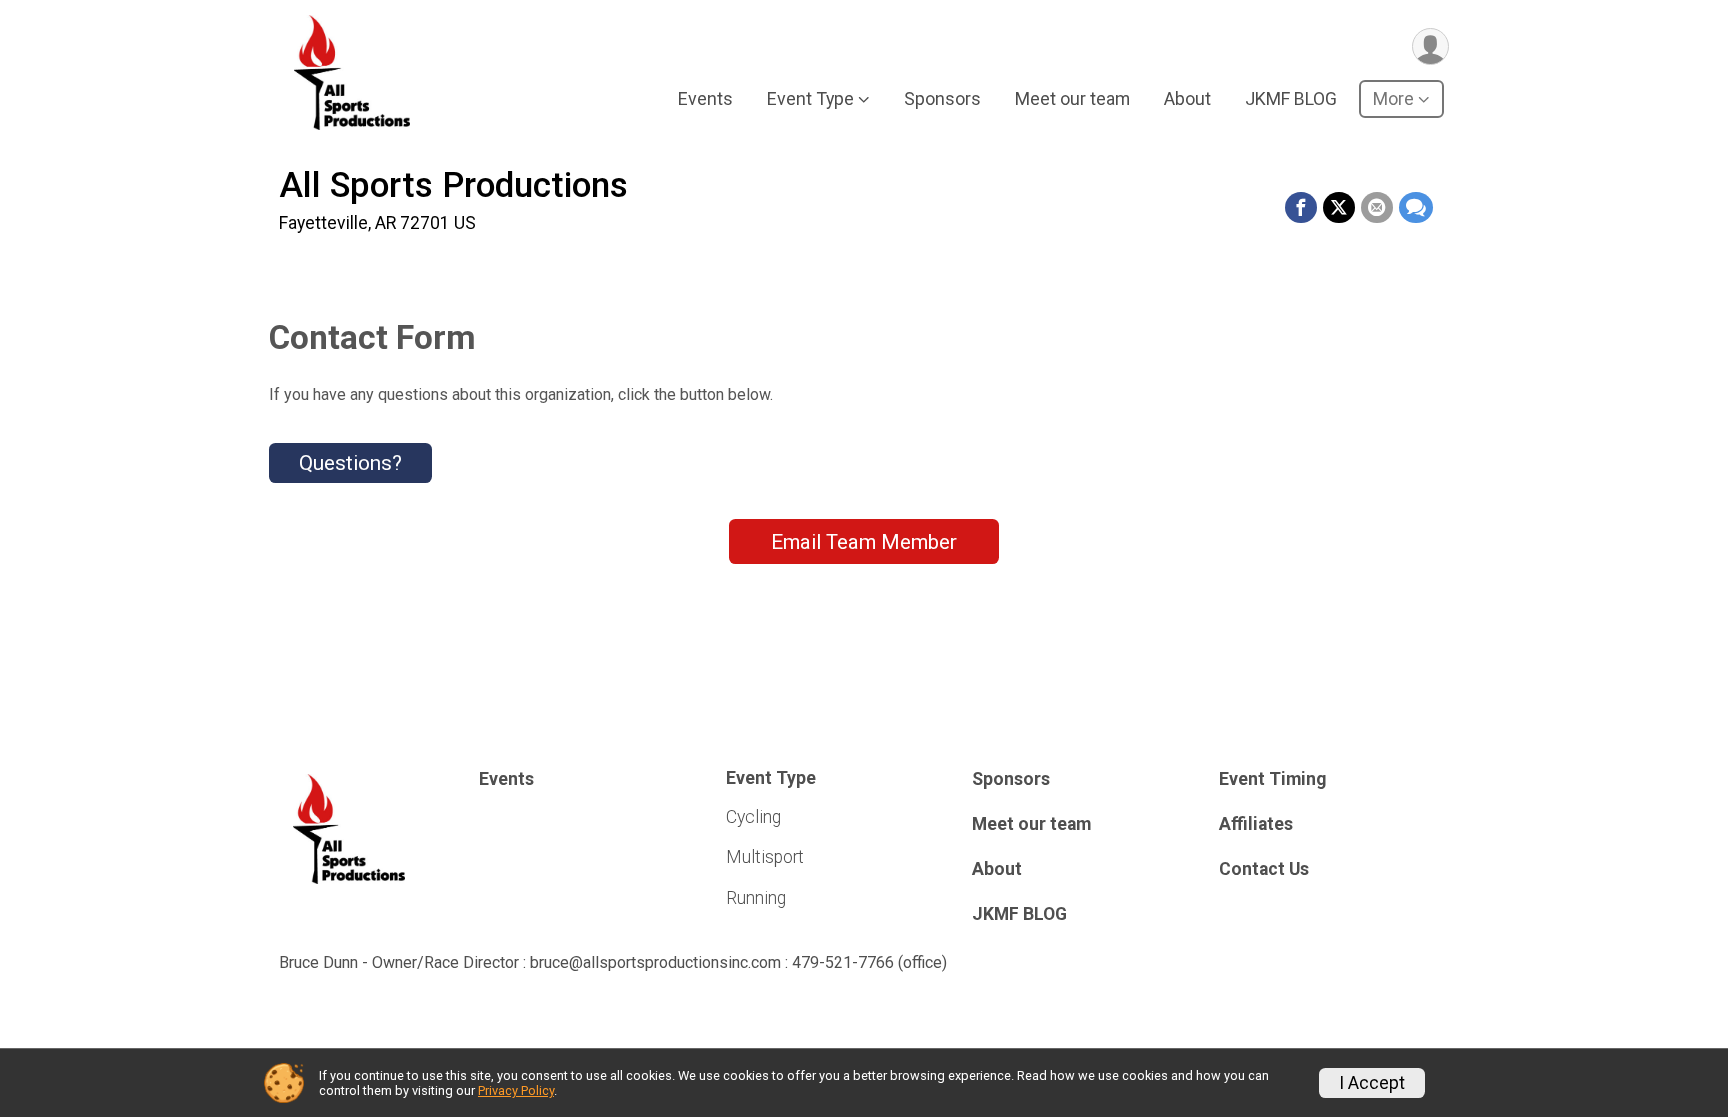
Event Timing (1272, 779)
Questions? (350, 463)
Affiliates (1256, 824)
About (1187, 98)
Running (756, 898)
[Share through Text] (1416, 208)
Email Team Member (864, 542)
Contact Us (1264, 869)
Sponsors (942, 98)
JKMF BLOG (1291, 98)
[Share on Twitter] (1339, 208)
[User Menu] (1430, 46)
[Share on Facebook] (1301, 208)
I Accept (1372, 1083)
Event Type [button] (810, 98)
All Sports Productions (453, 185)
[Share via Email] (1377, 208)
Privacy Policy (516, 1090)
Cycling (753, 817)
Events (705, 98)
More (1393, 98)
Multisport (765, 857)
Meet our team (1072, 98)
